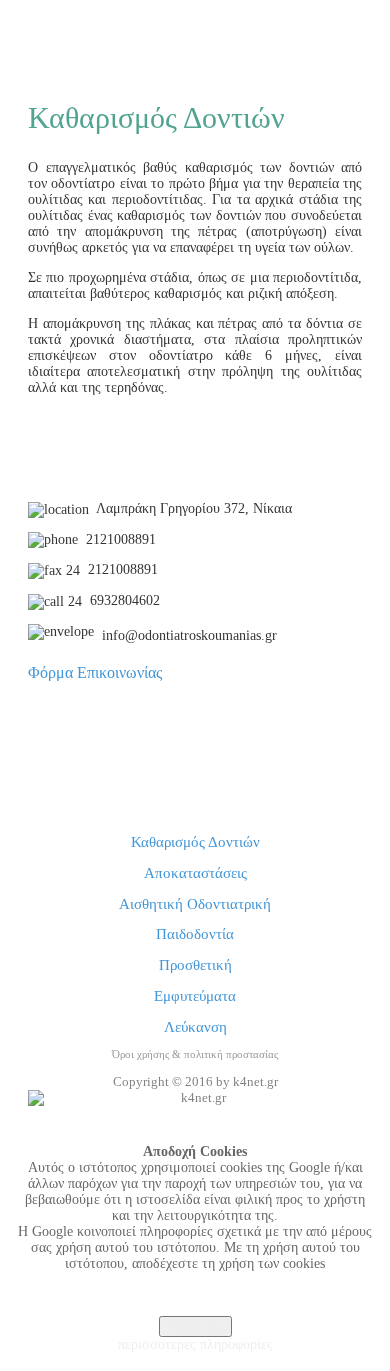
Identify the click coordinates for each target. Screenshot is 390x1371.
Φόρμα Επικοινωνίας (95, 672)
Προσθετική (195, 965)
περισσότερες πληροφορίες (195, 1344)
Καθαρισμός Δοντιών (195, 842)
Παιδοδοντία (195, 934)
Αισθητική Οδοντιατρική (195, 904)
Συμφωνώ (195, 1326)
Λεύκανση (195, 1027)
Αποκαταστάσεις (195, 873)
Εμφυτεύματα (195, 996)
